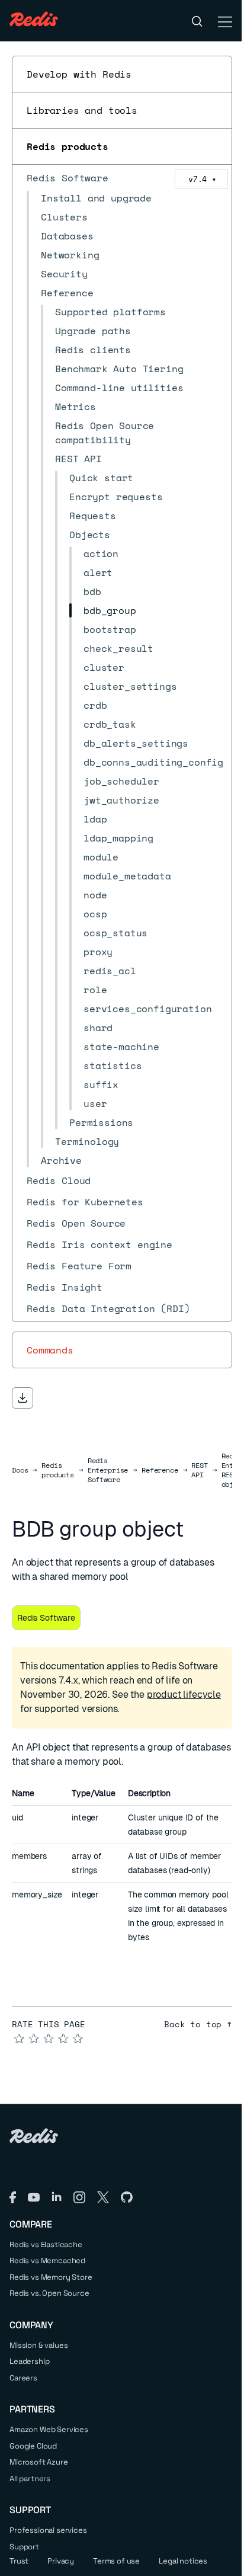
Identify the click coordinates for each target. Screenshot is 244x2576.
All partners (30, 2479)
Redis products (68, 146)
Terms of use (116, 2561)
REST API (199, 1470)
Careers (23, 2378)
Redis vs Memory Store (51, 2277)
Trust (19, 2561)
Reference (160, 1470)
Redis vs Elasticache (46, 2244)
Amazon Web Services (49, 2429)
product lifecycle (184, 1695)
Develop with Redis (79, 74)
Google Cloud (33, 2446)
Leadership (29, 2361)
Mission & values (38, 2345)
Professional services (48, 2530)
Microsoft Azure (39, 2462)
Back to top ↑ (198, 2024)
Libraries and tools (82, 110)
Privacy (61, 2561)
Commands (50, 1350)
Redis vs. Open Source (49, 2293)
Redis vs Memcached (47, 2260)
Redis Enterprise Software (108, 1470)
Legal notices (183, 2561)
